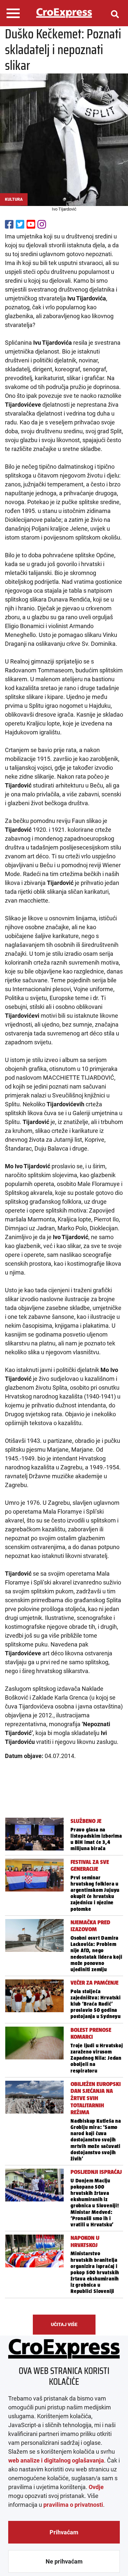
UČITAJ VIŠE (64, 2324)
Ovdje (96, 2487)
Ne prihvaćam (64, 2561)
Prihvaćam (64, 2532)
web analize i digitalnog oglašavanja (56, 2460)
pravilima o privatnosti (73, 2505)
